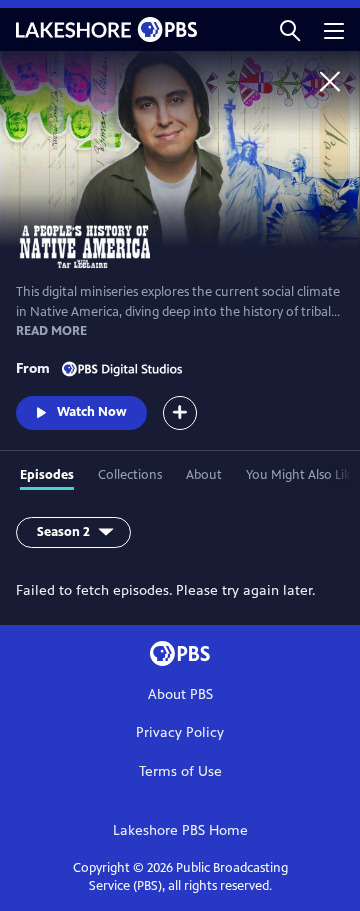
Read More (51, 331)
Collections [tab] (130, 475)
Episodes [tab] (47, 475)
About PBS (180, 694)
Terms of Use (180, 771)
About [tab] (204, 475)
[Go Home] (330, 81)
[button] (290, 29)
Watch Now (92, 412)
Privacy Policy (180, 732)
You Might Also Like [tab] (301, 475)
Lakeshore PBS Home (180, 830)
